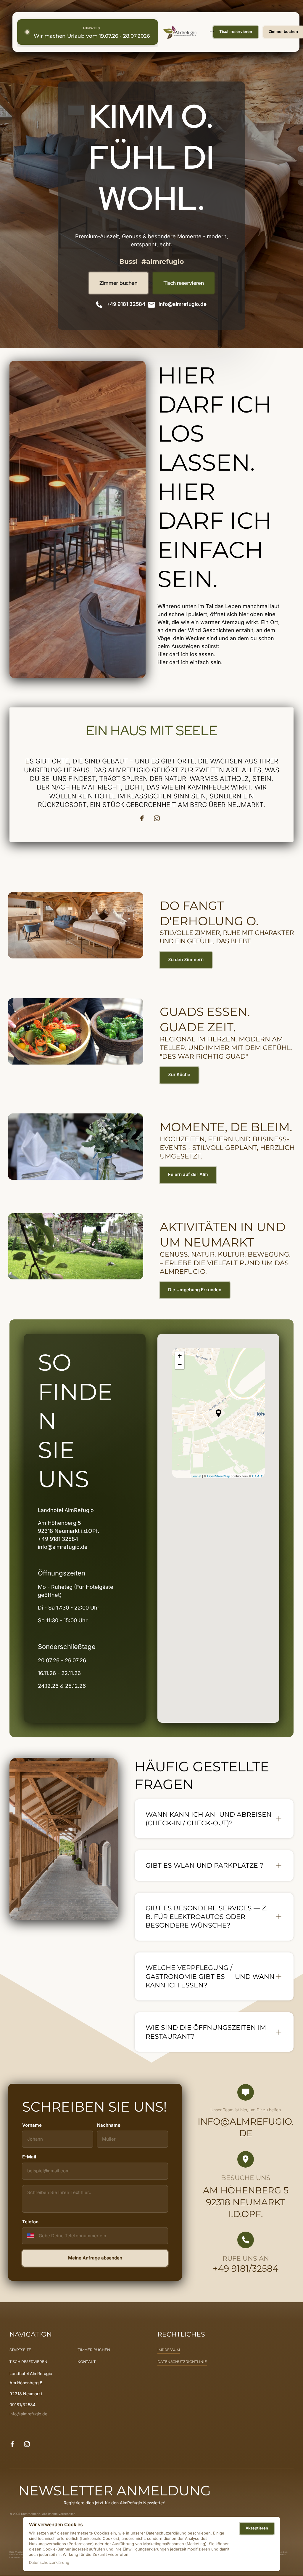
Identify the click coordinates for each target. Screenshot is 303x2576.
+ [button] (180, 1356)
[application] (218, 1413)
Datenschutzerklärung (49, 2563)
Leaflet (196, 1476)
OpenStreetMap (219, 1476)
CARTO (258, 1476)
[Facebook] (144, 818)
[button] (219, 1413)
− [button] (180, 1365)
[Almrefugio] (180, 32)
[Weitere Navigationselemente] (209, 32)
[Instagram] (159, 818)
